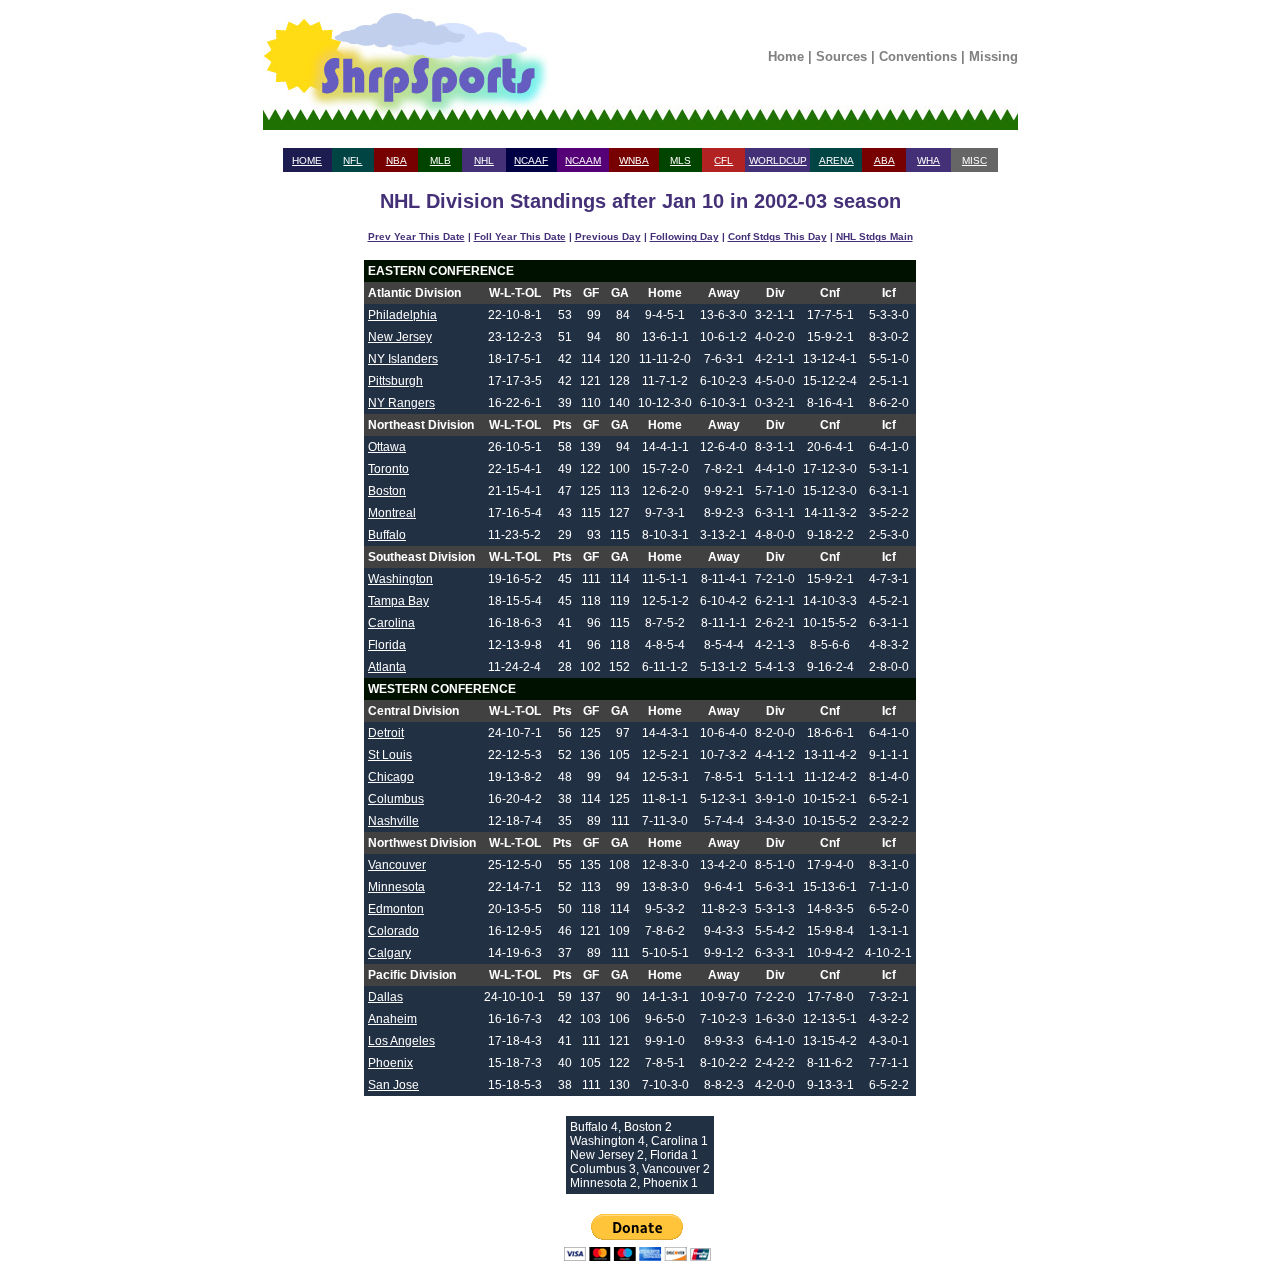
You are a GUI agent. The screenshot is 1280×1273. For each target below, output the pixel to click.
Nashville (393, 821)
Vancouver (397, 865)
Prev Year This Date (416, 236)
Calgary (389, 953)
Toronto (388, 469)
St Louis (390, 755)
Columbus (396, 799)
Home (786, 56)
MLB (440, 160)
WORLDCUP (778, 160)
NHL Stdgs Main (874, 236)
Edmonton (396, 909)
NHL (484, 160)
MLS (680, 160)
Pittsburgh (395, 381)
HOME (307, 160)
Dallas (385, 997)
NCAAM (583, 160)
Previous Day (608, 236)
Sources (841, 56)
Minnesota (396, 887)
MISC (974, 160)
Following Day (684, 236)
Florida (387, 645)
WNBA (634, 160)
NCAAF (531, 160)
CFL (723, 160)
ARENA (836, 160)
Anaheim (392, 1019)
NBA (396, 160)
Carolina (391, 623)
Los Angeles (401, 1041)
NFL (352, 160)
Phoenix (390, 1063)
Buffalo (387, 535)
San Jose (393, 1085)
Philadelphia (402, 315)
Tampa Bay (398, 601)
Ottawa (387, 447)
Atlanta (387, 667)
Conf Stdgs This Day (777, 236)
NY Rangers (401, 403)
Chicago (391, 777)
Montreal (392, 513)
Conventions (918, 56)
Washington (400, 579)
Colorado (393, 931)
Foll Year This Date (520, 236)
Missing (993, 56)
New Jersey (400, 337)
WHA (928, 160)
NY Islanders (403, 359)
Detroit (386, 733)
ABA (884, 160)
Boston (387, 491)
